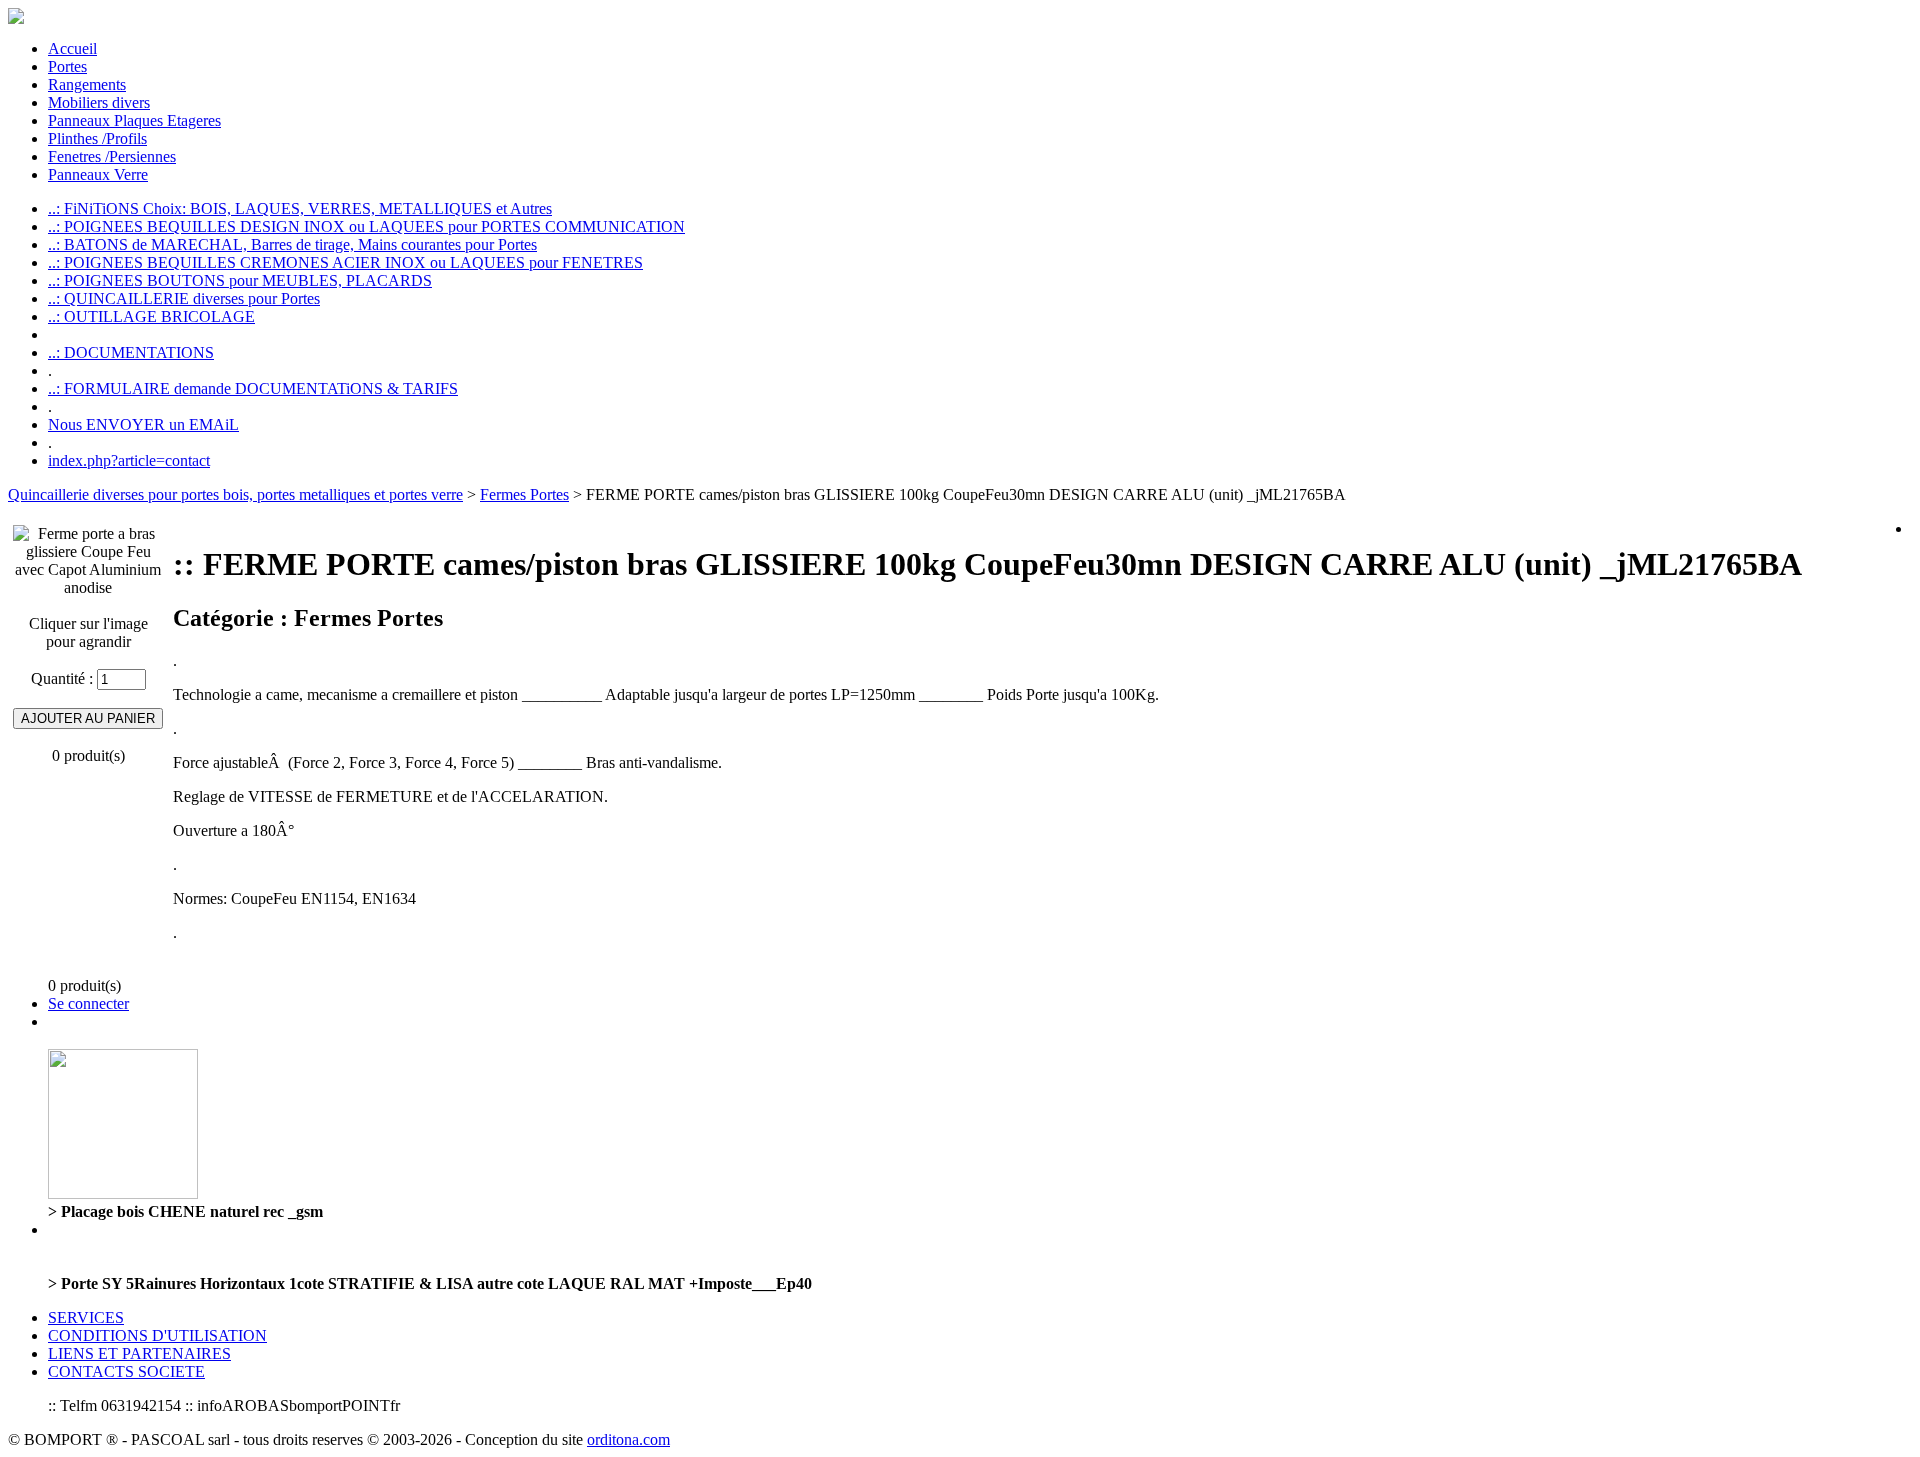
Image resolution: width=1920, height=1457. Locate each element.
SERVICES (86, 1317)
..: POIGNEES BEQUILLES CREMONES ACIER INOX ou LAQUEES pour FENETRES (345, 262)
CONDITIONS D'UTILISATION (157, 1335)
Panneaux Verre (98, 174)
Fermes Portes (524, 494)
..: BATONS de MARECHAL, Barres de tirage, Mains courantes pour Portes (292, 244)
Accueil (72, 48)
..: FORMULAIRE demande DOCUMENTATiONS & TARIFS (253, 388)
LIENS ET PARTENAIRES (139, 1353)
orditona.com (628, 1439)
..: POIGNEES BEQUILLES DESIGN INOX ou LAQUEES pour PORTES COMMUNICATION (366, 226)
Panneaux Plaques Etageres (134, 120)
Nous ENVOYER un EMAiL (143, 424)
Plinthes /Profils (97, 138)
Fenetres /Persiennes (112, 156)
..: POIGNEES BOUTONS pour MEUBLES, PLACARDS (240, 280)
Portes (67, 66)
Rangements (87, 84)
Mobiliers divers (99, 102)
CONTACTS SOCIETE (126, 1371)
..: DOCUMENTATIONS (131, 352)
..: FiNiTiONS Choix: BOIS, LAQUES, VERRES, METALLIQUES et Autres (300, 208)
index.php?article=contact (129, 460)
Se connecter (88, 1003)
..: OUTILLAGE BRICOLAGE (151, 316)
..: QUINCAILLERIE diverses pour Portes (184, 298)
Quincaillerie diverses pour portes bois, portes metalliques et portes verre (235, 494)
